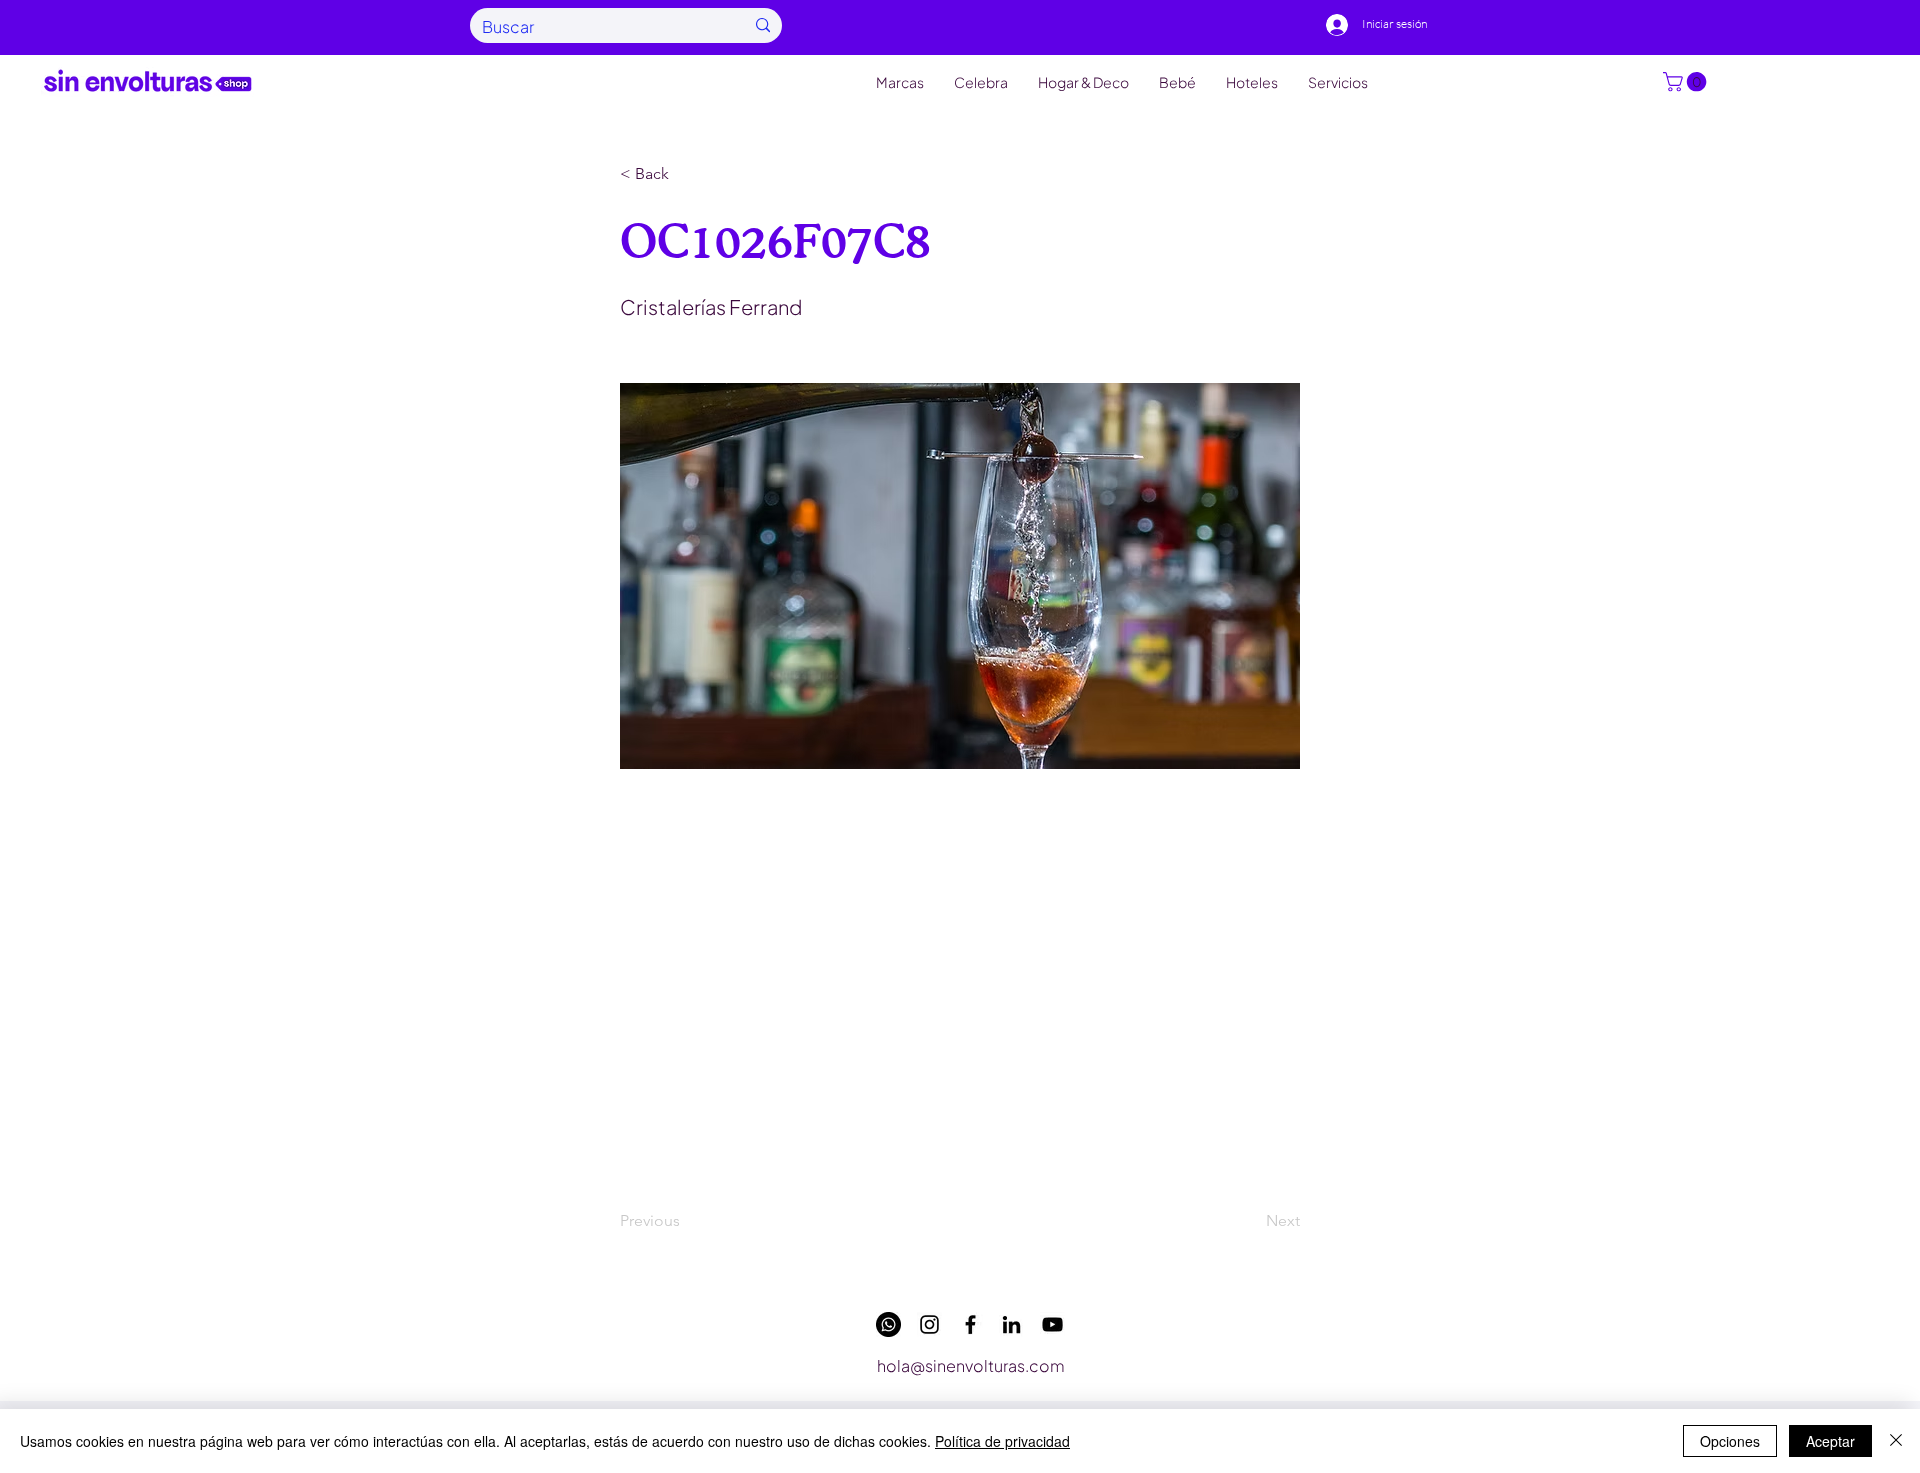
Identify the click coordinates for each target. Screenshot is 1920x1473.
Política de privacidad (1002, 1441)
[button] (1687, 82)
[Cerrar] (1896, 1441)
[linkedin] (1011, 1324)
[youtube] (1052, 1324)
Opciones (1730, 1441)
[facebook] (970, 1324)
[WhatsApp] (888, 1324)
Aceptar (1830, 1441)
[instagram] (929, 1324)
